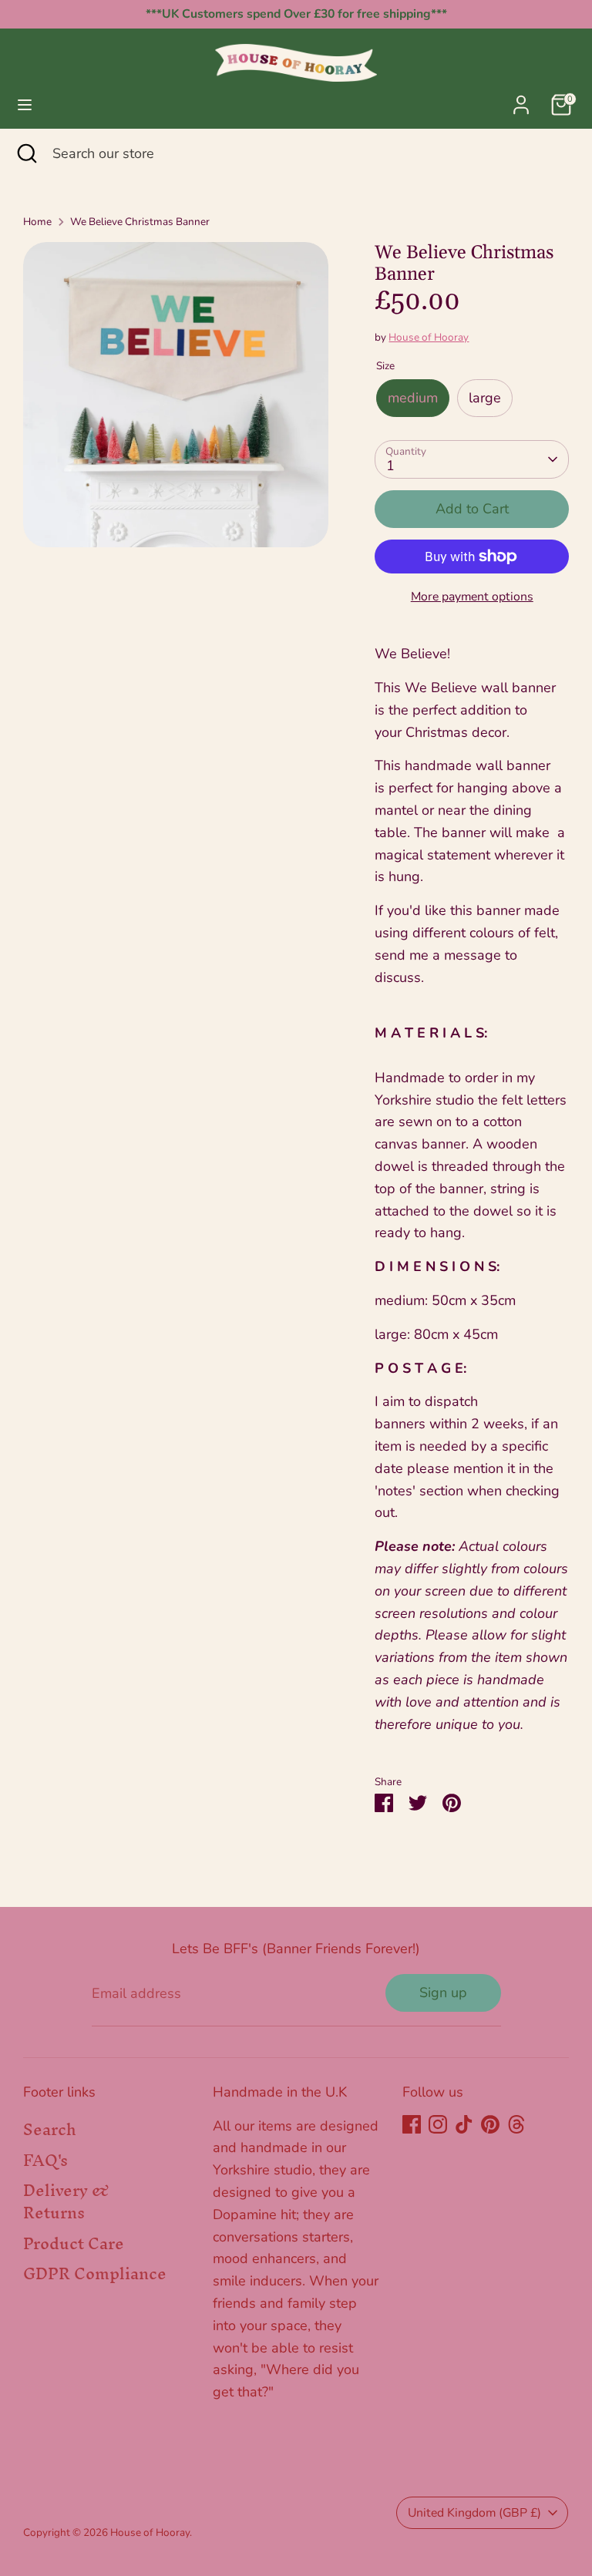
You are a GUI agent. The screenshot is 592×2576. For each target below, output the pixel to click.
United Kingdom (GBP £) (474, 2513)
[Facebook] (412, 2124)
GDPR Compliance (95, 2273)
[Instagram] (438, 2124)
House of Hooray (429, 337)
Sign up (443, 1993)
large (485, 398)
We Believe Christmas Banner (140, 222)
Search (50, 2129)
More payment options (472, 597)
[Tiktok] (464, 2124)
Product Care (74, 2243)
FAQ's (45, 2160)
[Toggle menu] (25, 105)
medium (413, 398)
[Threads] (516, 2124)
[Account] (521, 100)
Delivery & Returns (66, 2201)
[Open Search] (26, 154)
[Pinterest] (490, 2124)
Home (37, 222)
